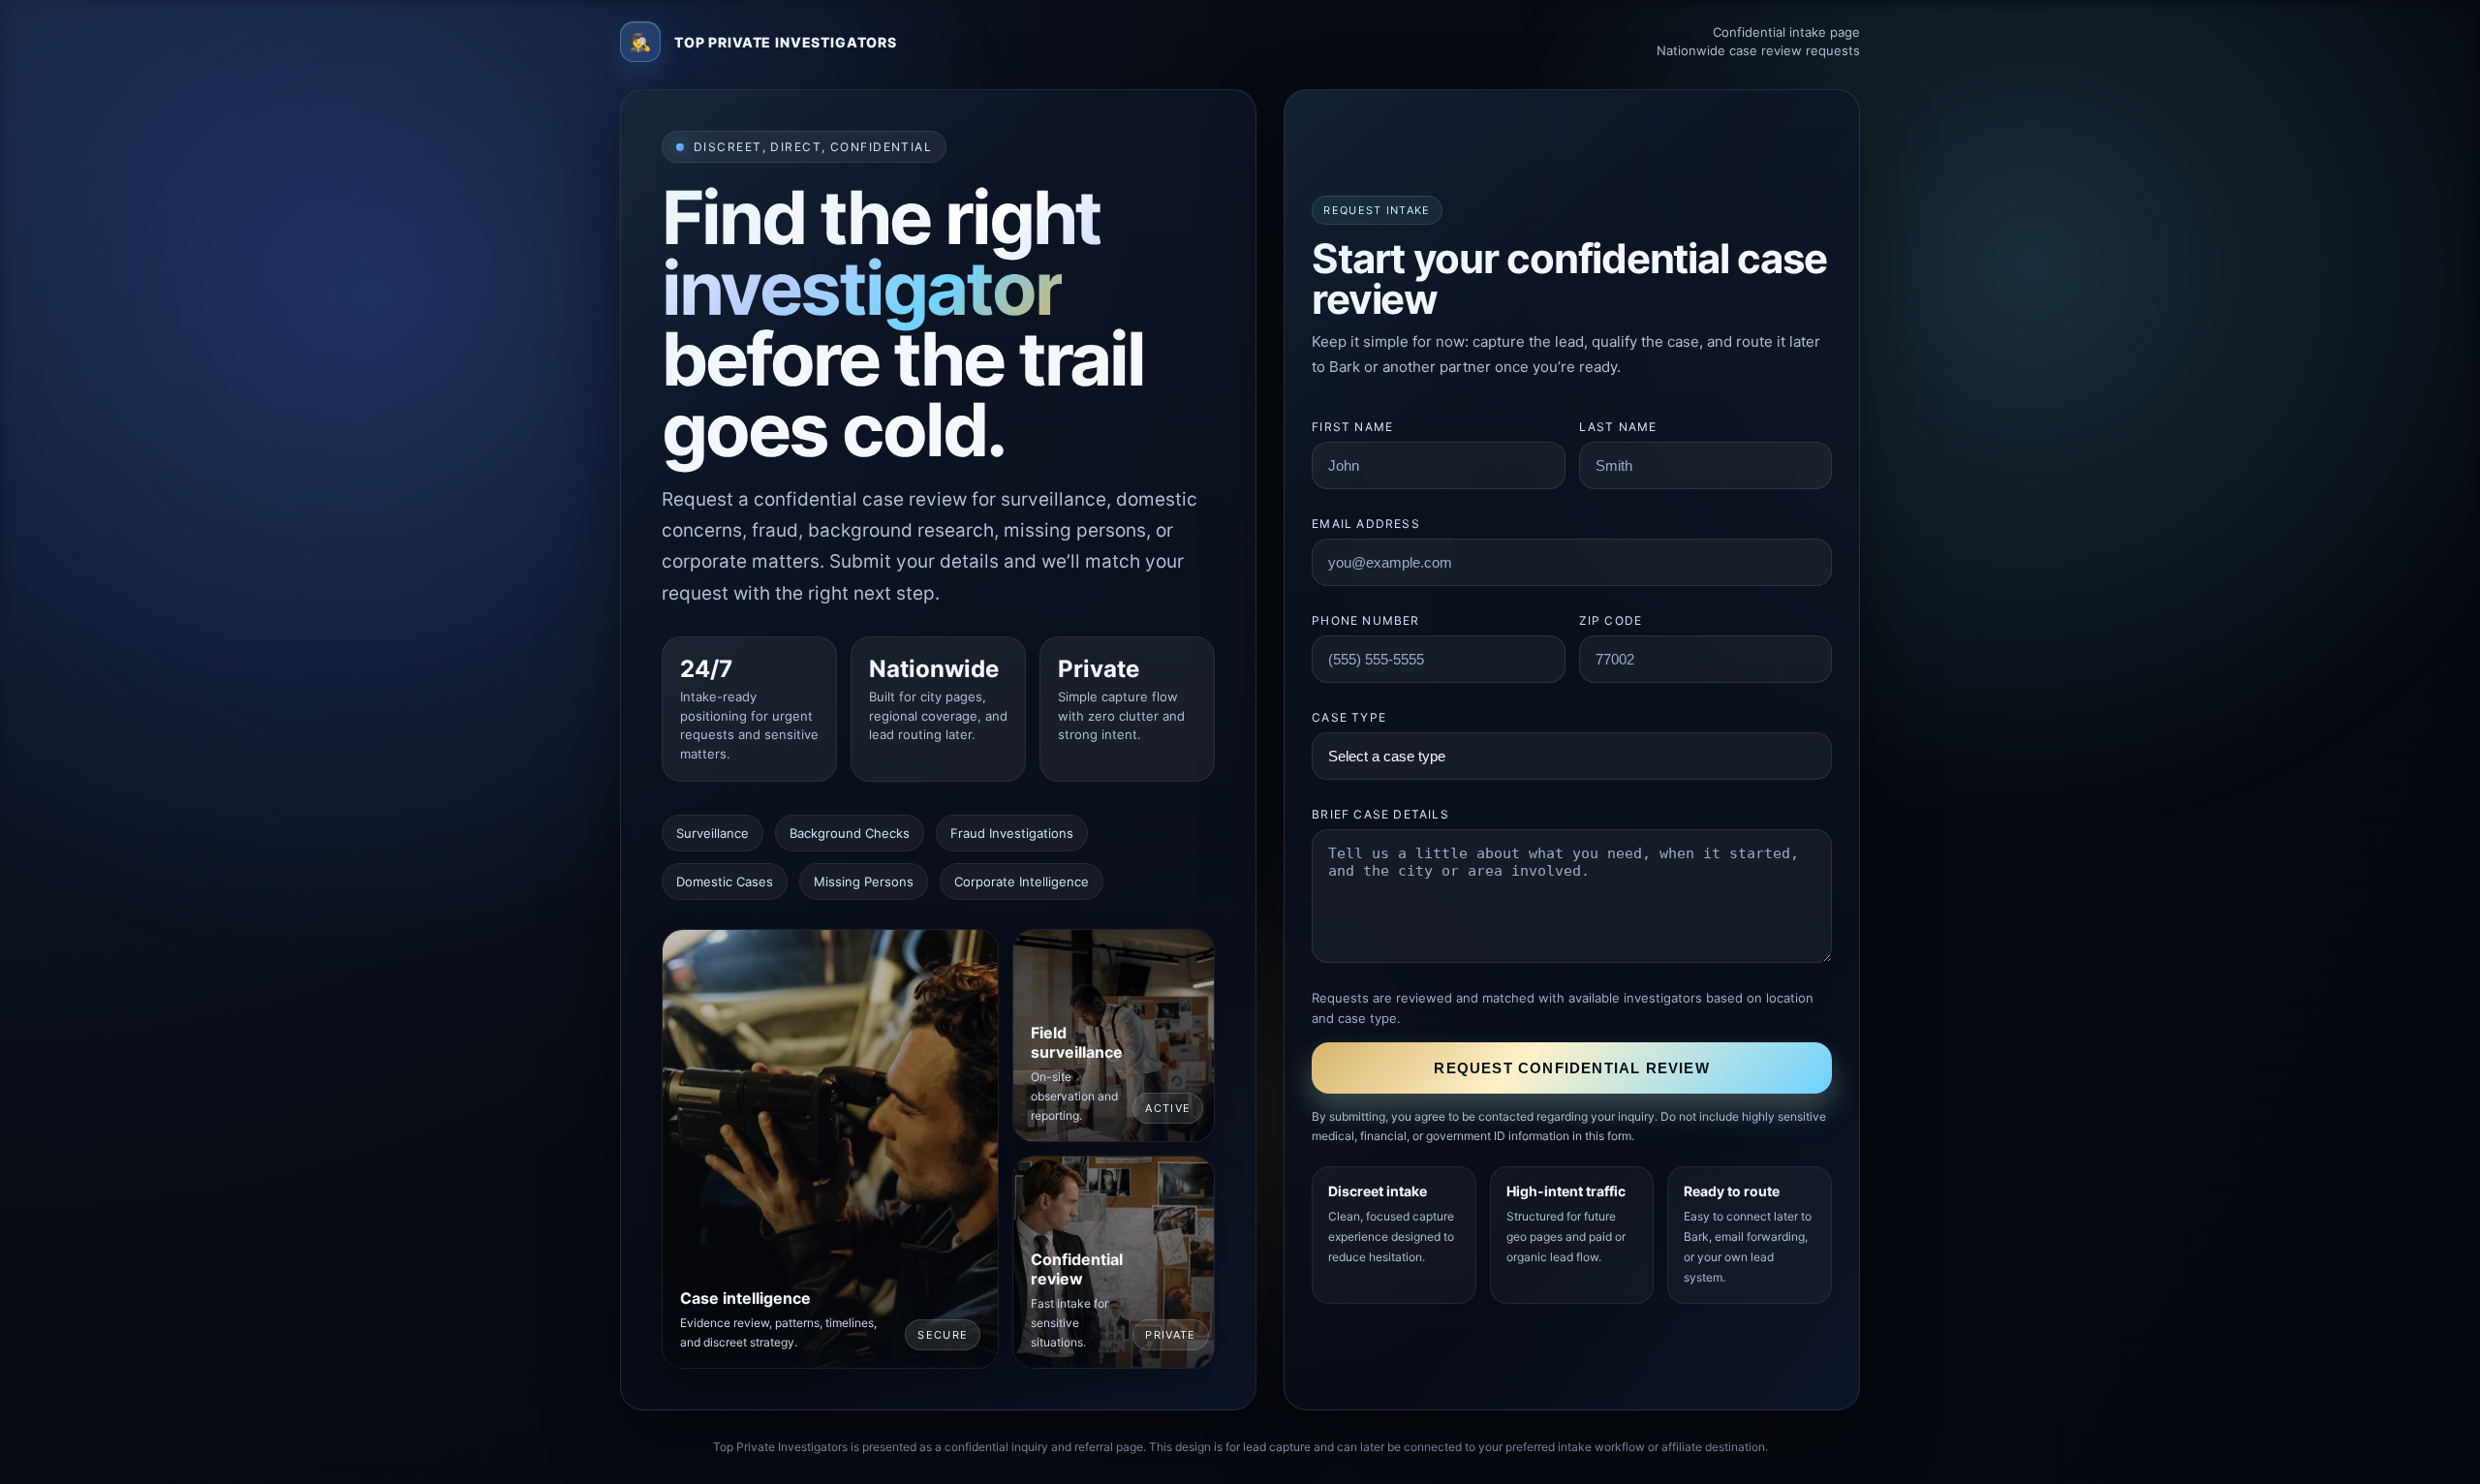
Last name (1618, 427)
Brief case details (1380, 814)
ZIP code (1611, 620)
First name (1352, 427)
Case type (1349, 717)
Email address (1366, 524)
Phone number (1365, 620)
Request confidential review (1571, 1068)
